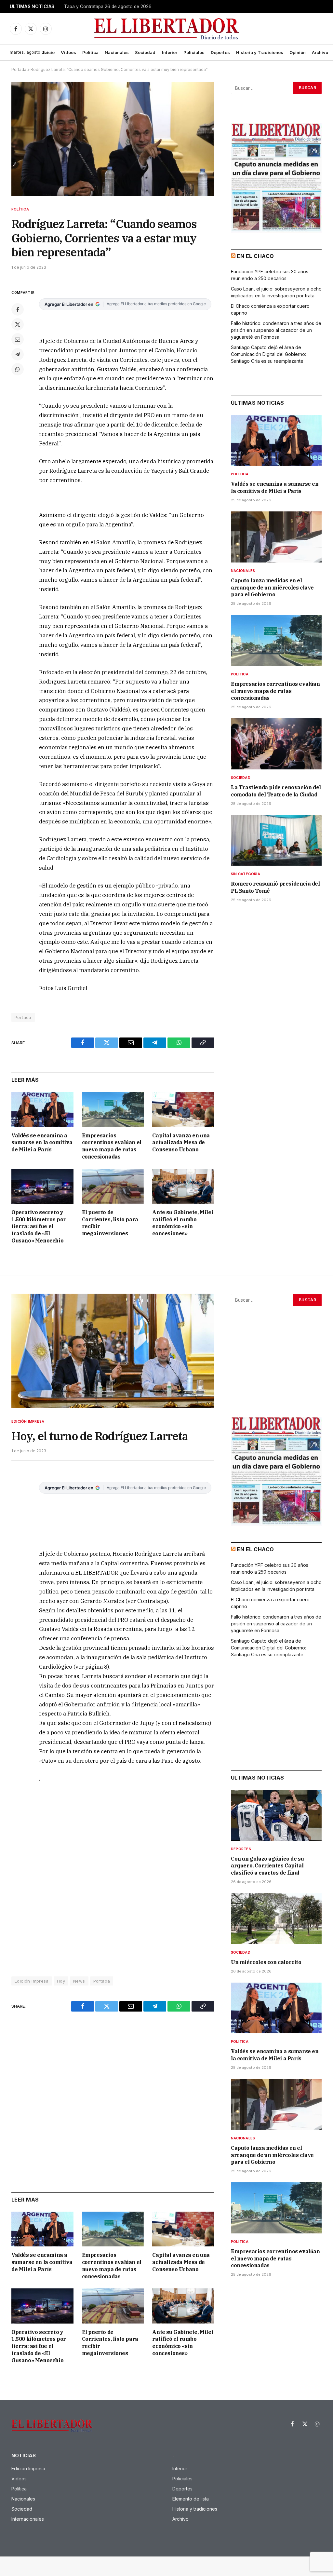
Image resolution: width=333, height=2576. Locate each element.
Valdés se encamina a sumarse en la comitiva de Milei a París (42, 1143)
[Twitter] (18, 324)
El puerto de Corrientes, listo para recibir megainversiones (110, 1223)
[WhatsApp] (18, 369)
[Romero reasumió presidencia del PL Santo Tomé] (276, 841)
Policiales (194, 52)
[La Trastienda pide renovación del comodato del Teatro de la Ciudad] (276, 744)
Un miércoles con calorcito (266, 1962)
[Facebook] (18, 309)
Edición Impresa (28, 1421)
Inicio (49, 52)
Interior (170, 52)
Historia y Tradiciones (260, 52)
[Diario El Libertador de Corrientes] (167, 29)
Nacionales (117, 52)
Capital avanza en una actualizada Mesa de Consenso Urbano (181, 1143)
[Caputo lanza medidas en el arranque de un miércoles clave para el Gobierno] (276, 537)
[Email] (18, 339)
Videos (68, 52)
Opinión (298, 52)
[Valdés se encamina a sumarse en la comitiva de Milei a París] (42, 1109)
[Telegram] (18, 354)
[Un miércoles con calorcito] (276, 1919)
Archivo (320, 52)
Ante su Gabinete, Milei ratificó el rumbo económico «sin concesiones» (183, 1223)
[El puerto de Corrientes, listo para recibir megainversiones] (113, 1186)
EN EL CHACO (255, 256)
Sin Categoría (246, 874)
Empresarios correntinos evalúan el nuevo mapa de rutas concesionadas (112, 1146)
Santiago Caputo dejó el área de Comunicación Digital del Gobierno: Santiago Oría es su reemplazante (268, 354)
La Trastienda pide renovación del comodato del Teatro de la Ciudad (276, 791)
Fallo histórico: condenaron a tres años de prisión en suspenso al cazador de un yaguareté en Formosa (276, 330)
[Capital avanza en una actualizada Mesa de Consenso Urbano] (183, 1109)
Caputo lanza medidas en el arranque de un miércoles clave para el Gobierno (272, 588)
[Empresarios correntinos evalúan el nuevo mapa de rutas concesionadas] (113, 1109)
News (79, 1981)
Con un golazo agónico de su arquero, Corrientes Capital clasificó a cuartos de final (267, 1866)
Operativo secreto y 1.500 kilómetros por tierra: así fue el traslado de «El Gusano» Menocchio (39, 1226)
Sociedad (145, 52)
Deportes (220, 52)
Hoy (61, 1981)
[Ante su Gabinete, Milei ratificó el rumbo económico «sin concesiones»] (183, 1186)
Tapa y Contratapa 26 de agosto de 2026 (108, 7)
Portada (19, 69)
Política (90, 52)
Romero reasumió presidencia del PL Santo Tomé (275, 887)
